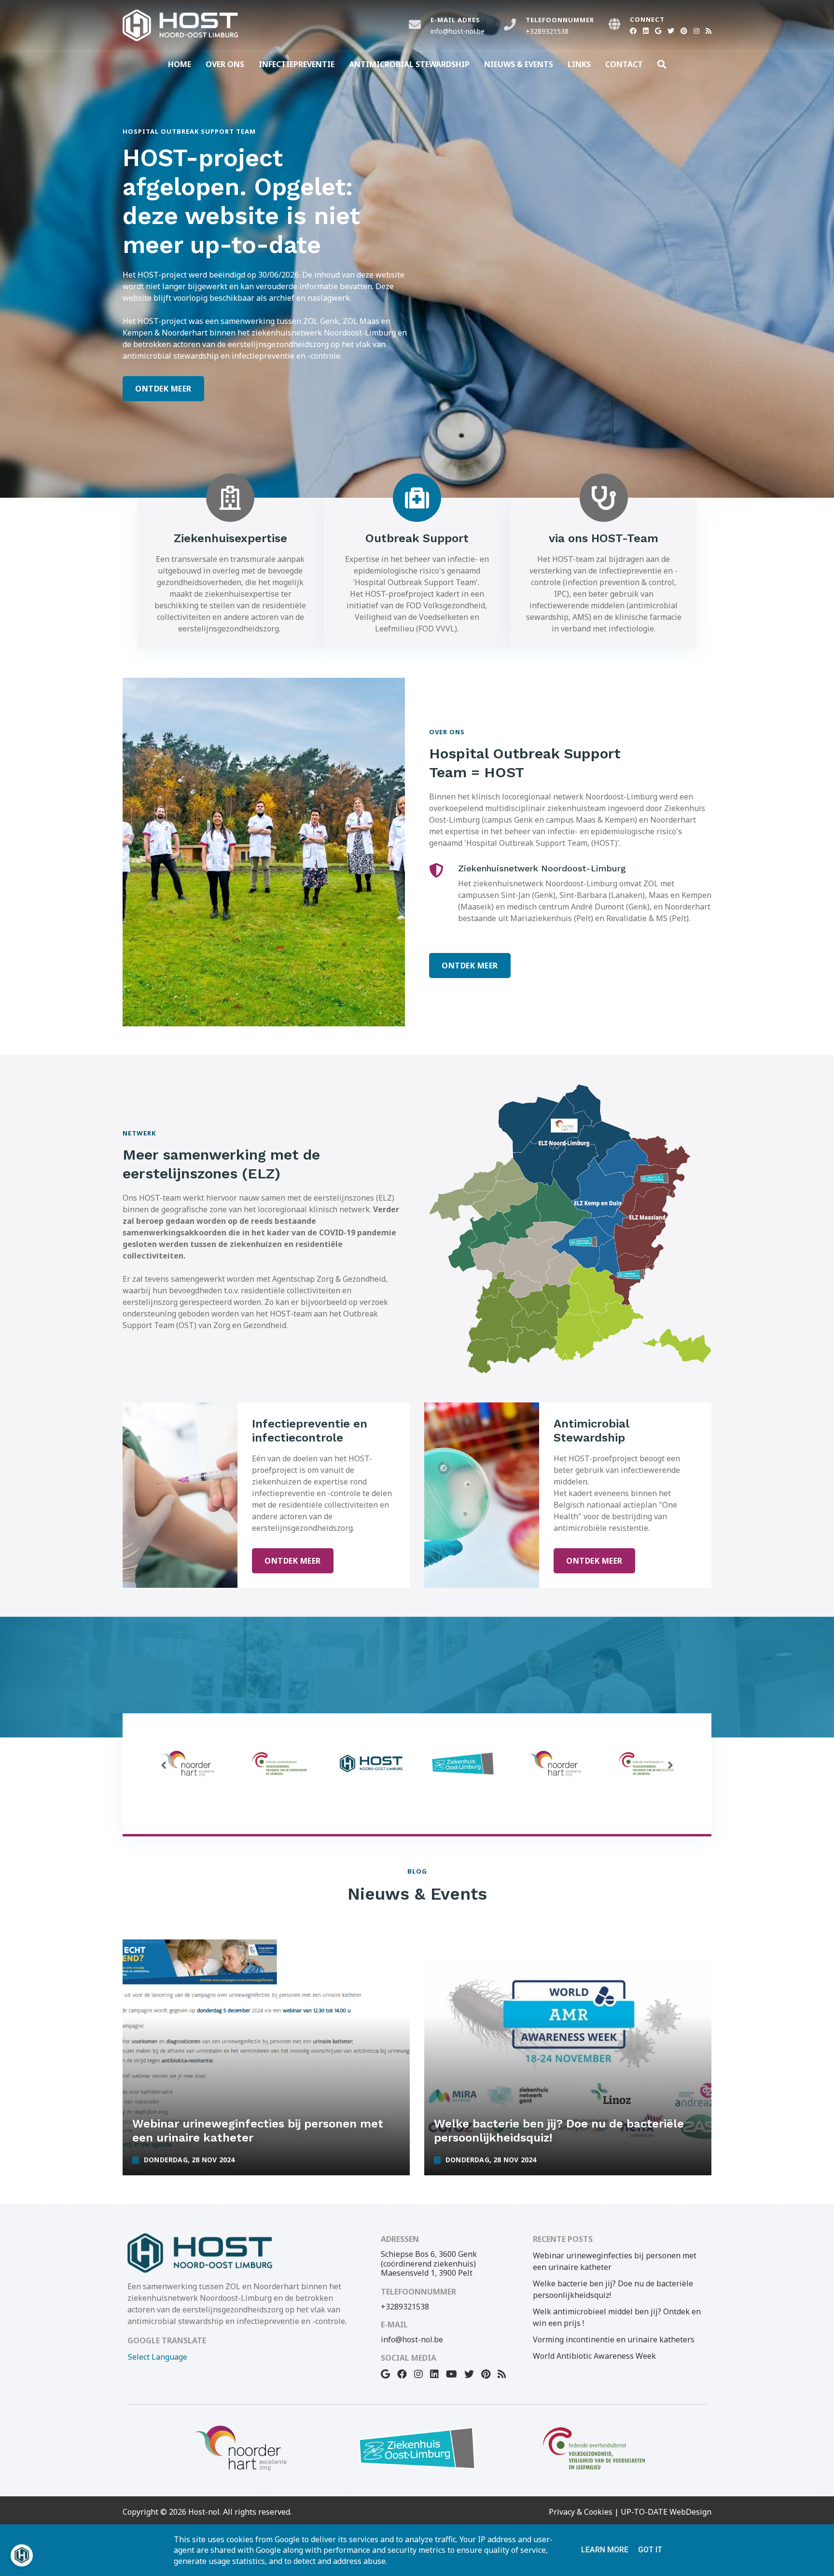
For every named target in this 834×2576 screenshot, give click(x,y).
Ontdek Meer (163, 389)
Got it (650, 2550)
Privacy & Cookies (581, 2512)
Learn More (605, 2550)
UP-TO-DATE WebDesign (666, 2512)
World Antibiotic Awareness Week (594, 2356)
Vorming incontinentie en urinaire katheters (614, 2339)
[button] (164, 1765)
